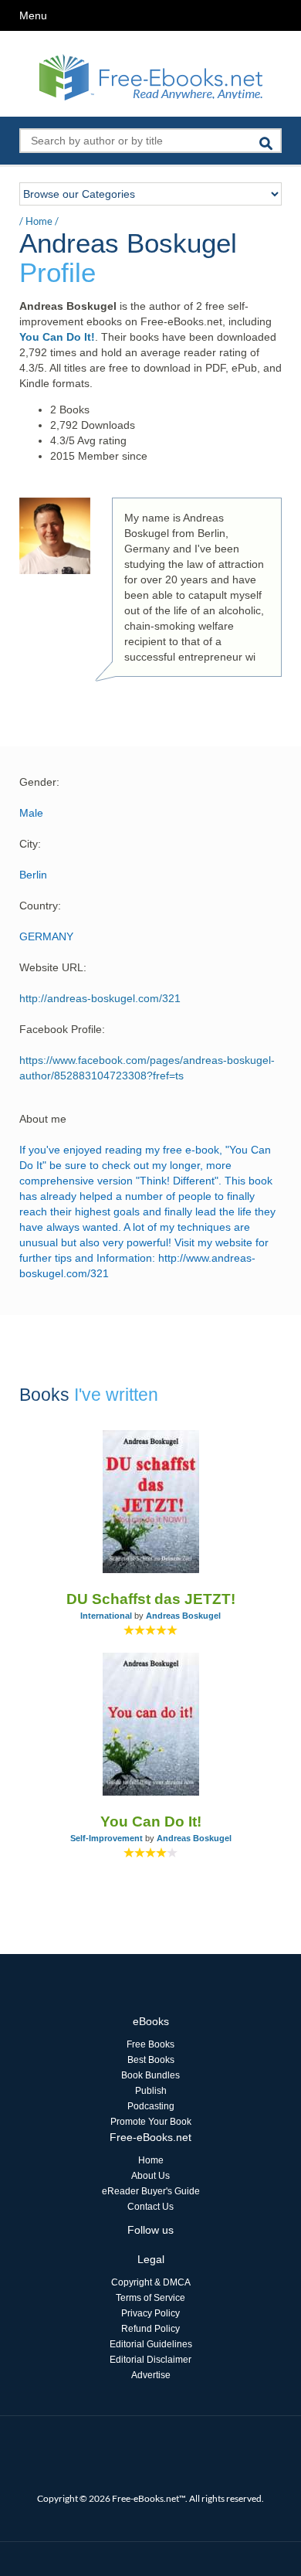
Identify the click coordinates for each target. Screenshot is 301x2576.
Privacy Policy (150, 2313)
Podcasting (151, 2106)
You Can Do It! (57, 337)
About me (43, 1119)
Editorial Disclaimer (150, 2360)
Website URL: (53, 967)
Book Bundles (150, 2075)
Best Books (151, 2060)
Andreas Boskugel (183, 1616)
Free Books (150, 2044)
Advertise (151, 2375)
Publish (151, 2091)
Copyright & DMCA (151, 2282)
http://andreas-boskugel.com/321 (100, 998)
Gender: (39, 782)
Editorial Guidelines (151, 2344)
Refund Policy (150, 2329)
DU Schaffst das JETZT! (151, 1599)
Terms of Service (150, 2298)
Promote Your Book (151, 2122)
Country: (40, 906)
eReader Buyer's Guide (151, 2191)
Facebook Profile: (62, 1029)
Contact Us (150, 2207)
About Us (150, 2176)
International (106, 1616)
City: (30, 844)
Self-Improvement (107, 1838)
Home (39, 221)
